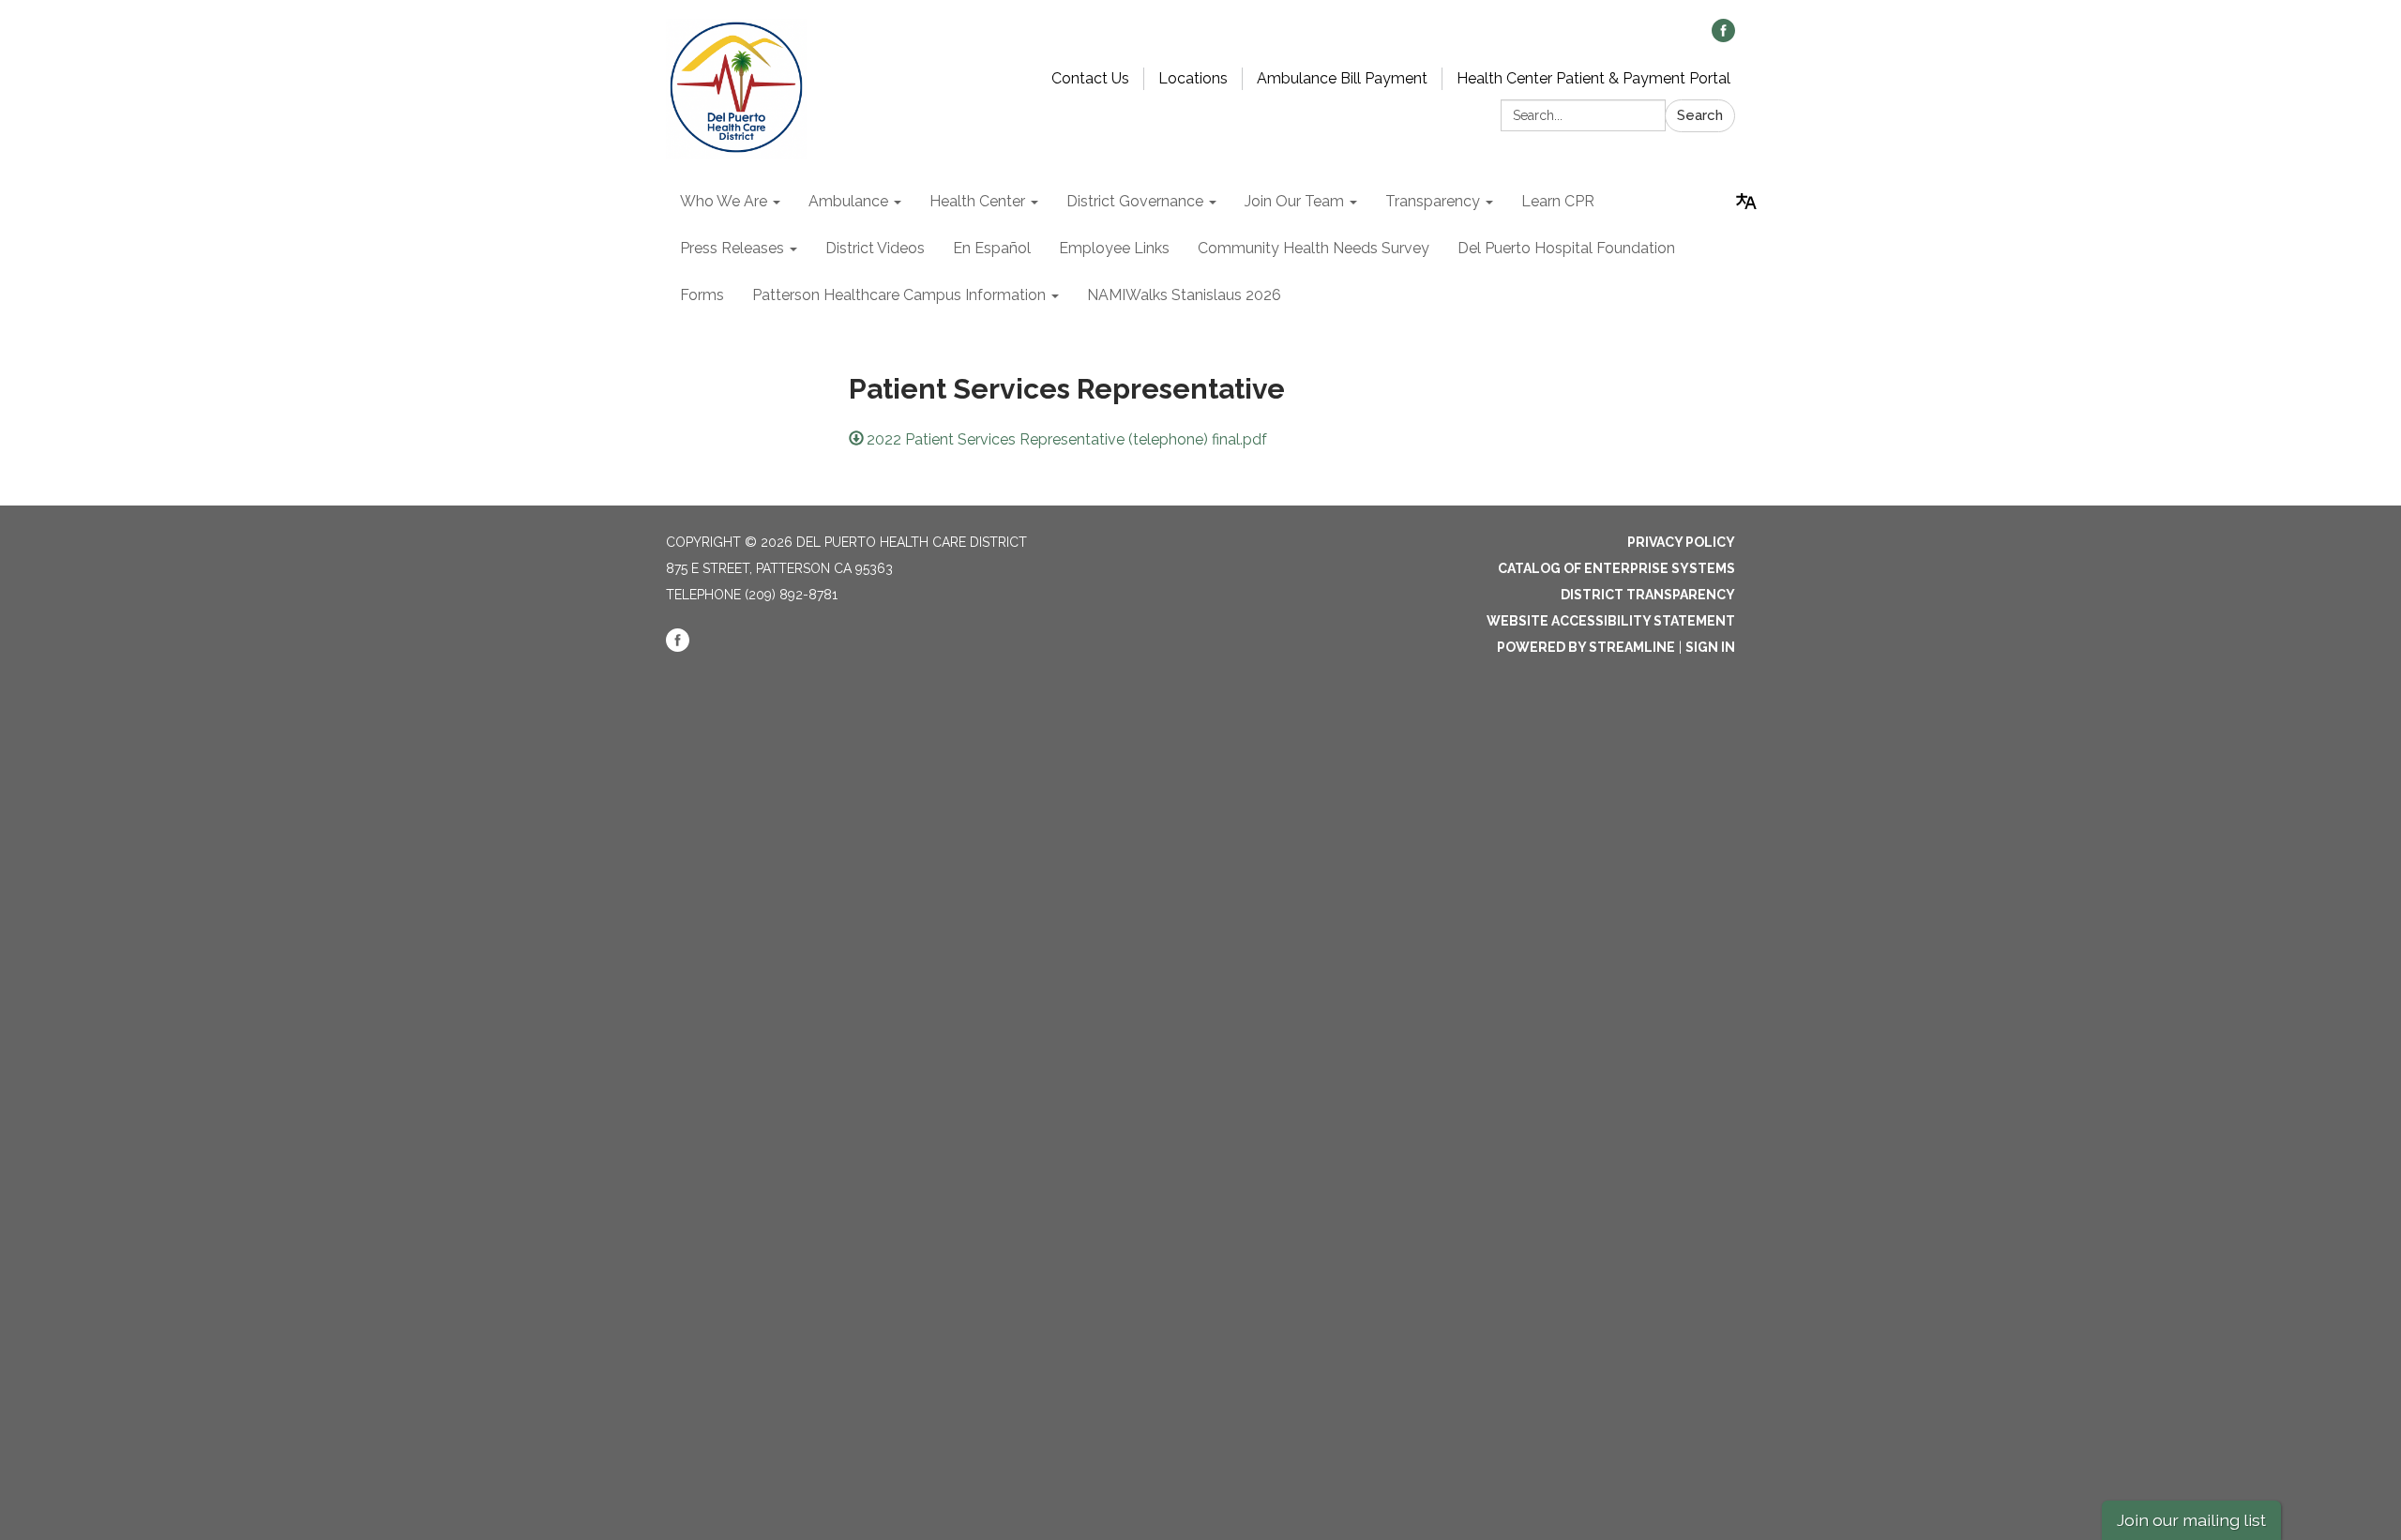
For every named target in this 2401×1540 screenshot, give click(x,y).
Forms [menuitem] (702, 295)
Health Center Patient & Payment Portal (1593, 78)
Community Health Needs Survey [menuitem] (1314, 248)
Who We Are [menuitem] (724, 201)
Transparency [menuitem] (1433, 201)
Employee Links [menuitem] (1114, 248)
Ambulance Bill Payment (1342, 78)
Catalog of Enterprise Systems (1616, 568)
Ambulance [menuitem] (848, 201)
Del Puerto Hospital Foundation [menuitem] (1566, 248)
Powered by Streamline (1586, 647)
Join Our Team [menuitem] (1294, 201)
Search (1700, 115)
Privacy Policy (1681, 542)
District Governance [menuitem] (1135, 201)
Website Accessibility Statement (1611, 621)
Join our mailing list (2191, 1520)
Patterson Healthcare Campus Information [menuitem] (899, 295)
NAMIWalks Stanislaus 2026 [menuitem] (1184, 295)
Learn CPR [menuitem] (1558, 201)
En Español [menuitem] (992, 248)
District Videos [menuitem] (875, 248)
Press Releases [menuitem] (732, 248)
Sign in (1710, 647)
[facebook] (1723, 37)
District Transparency (1648, 595)
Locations (1193, 78)
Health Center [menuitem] (977, 201)
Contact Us (1090, 78)
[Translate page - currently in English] (1746, 202)
